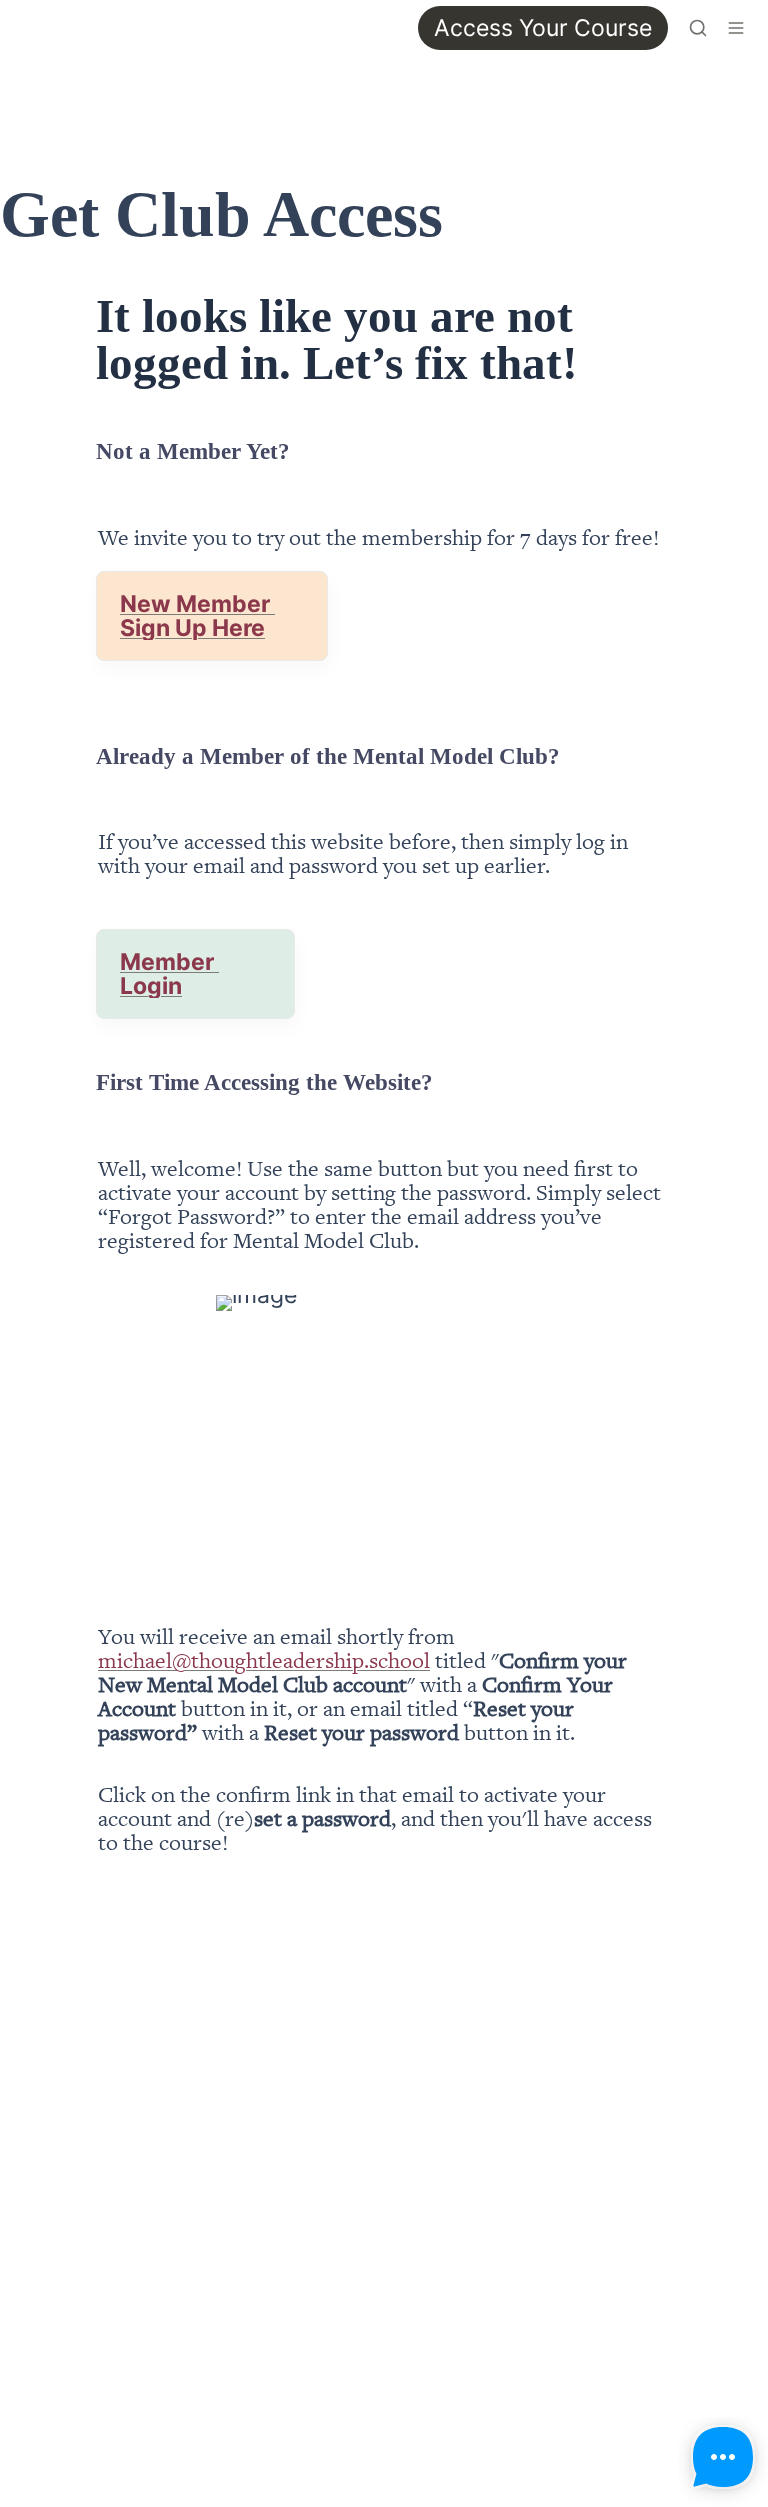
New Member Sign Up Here (197, 616)
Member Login (169, 974)
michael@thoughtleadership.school (264, 1659)
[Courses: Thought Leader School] (24, 28)
